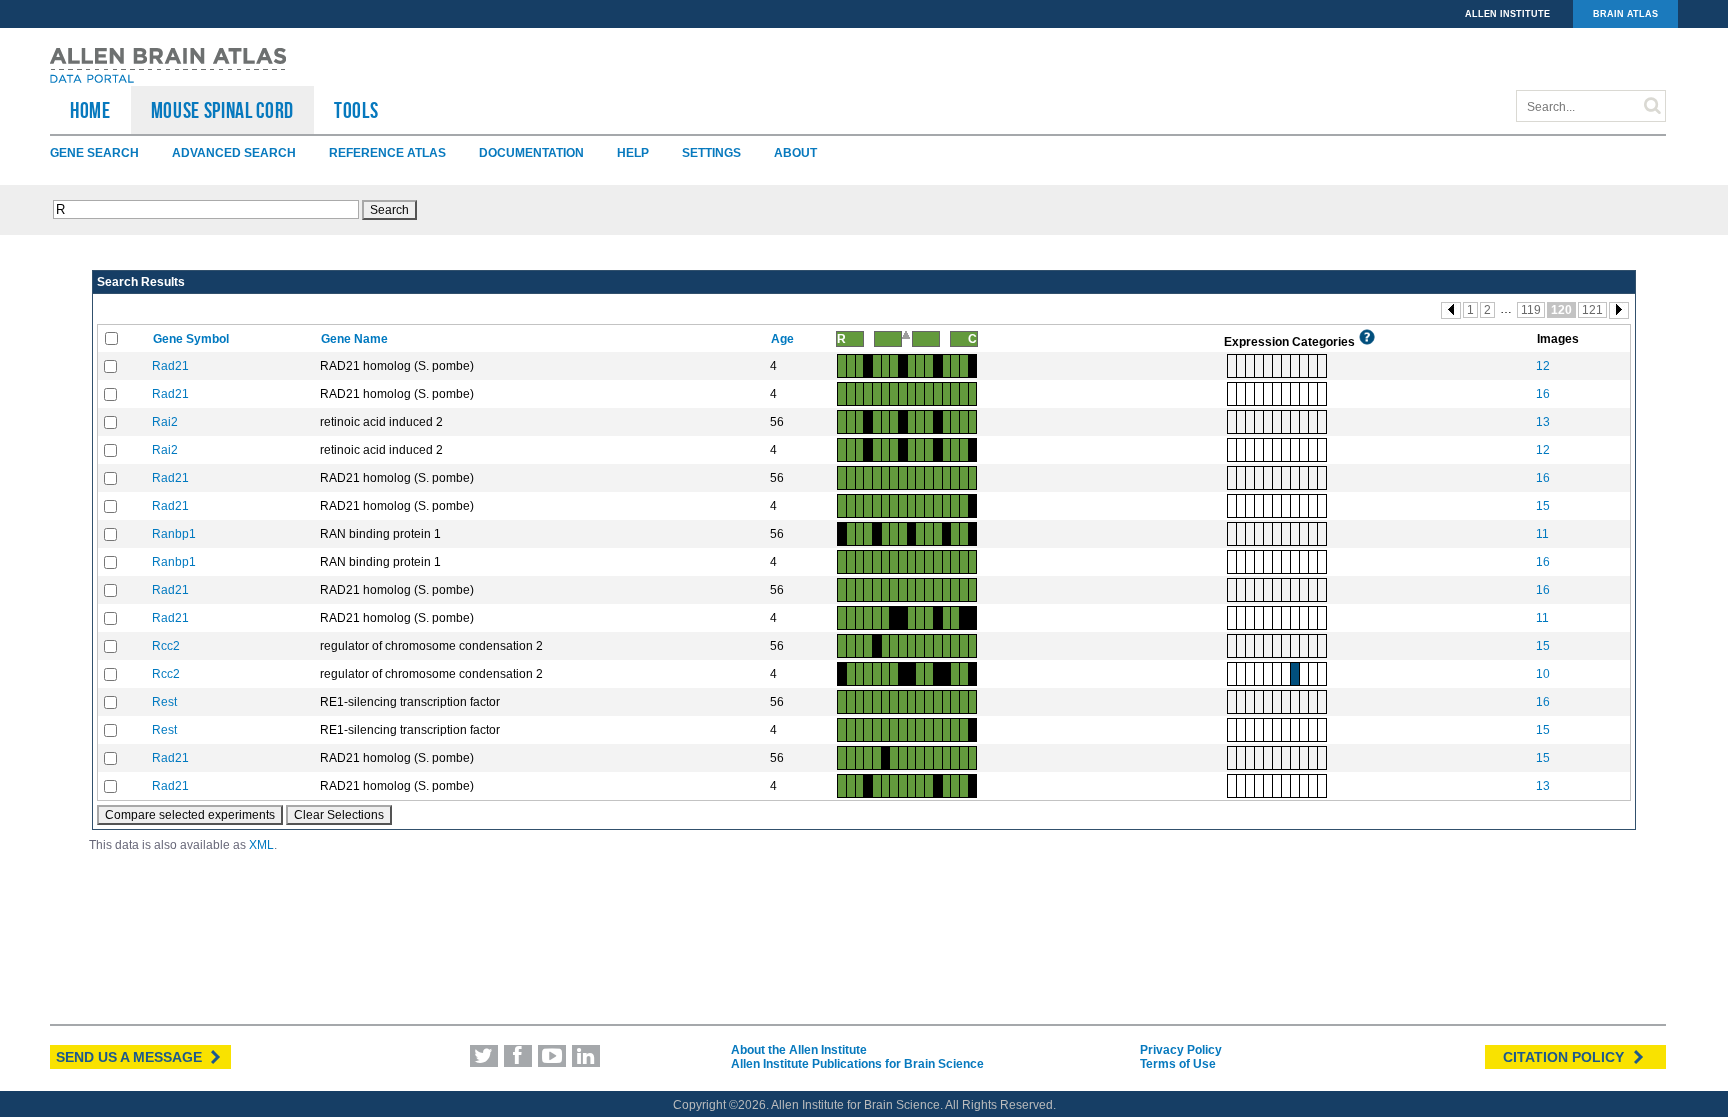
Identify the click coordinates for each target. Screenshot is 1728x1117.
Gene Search (94, 153)
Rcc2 (166, 646)
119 (1531, 310)
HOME (90, 110)
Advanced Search (234, 153)
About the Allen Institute (799, 1050)
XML (261, 845)
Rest (164, 702)
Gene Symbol (192, 339)
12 (1543, 366)
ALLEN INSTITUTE (1507, 14)
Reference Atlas (387, 153)
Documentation (531, 153)
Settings (711, 153)
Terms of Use (1178, 1064)
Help (633, 153)
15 (1543, 506)
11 (1542, 534)
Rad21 (170, 366)
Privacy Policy (1181, 1050)
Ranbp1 (174, 534)
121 (1592, 310)
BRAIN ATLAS (1625, 14)
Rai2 (165, 422)
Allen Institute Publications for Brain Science (857, 1064)
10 (1543, 674)
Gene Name (356, 339)
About (795, 153)
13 (1543, 422)
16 (1543, 394)
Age (784, 339)
